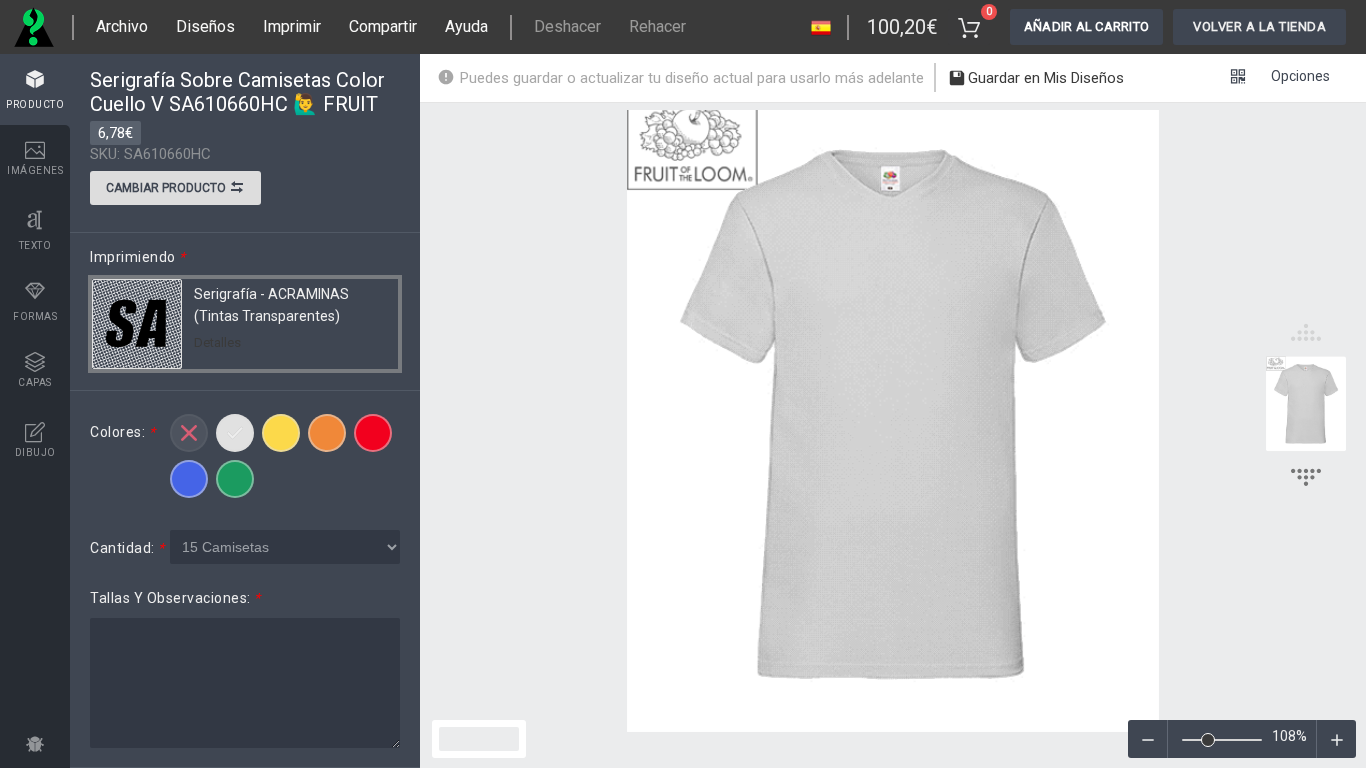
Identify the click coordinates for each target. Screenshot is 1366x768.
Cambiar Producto (167, 188)
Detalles (217, 342)
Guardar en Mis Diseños (1044, 78)
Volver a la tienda (1259, 26)
